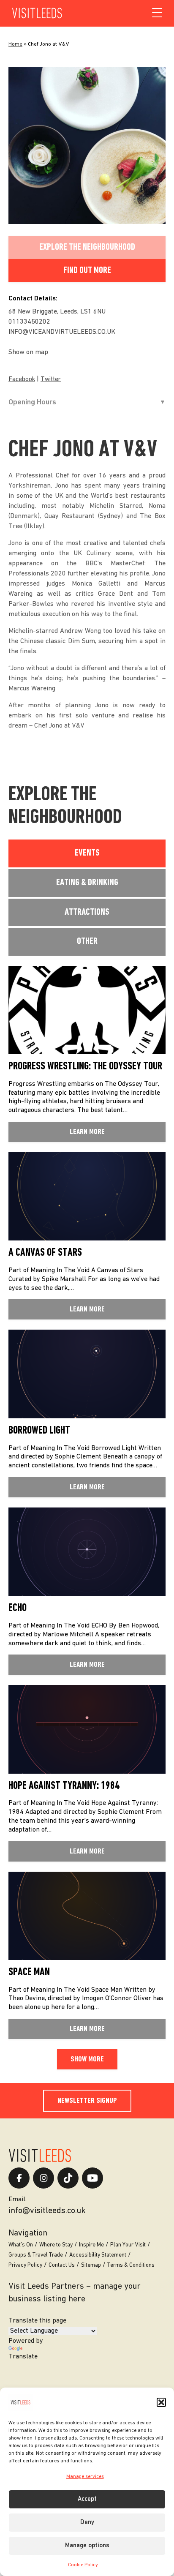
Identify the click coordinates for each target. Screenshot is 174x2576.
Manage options (87, 2546)
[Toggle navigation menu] (157, 13)
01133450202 (29, 322)
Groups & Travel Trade (36, 2255)
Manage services (85, 2477)
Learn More (87, 1132)
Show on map (28, 352)
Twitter (51, 380)
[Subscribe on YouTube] (92, 2178)
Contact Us (62, 2265)
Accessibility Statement (98, 2255)
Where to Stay (56, 2245)
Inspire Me (91, 2245)
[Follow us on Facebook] (19, 2178)
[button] (161, 2402)
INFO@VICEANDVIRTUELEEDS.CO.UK (62, 332)
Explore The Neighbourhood (87, 247)
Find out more (87, 271)
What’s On (21, 2245)
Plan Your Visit (128, 2245)
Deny (87, 2523)
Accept (87, 2499)
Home (15, 44)
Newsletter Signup (87, 2101)
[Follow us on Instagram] (43, 2178)
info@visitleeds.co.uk (47, 2211)
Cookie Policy (83, 2565)
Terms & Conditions (131, 2265)
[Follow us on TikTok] (68, 2178)
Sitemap (91, 2265)
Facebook (22, 380)
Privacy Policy (25, 2265)
